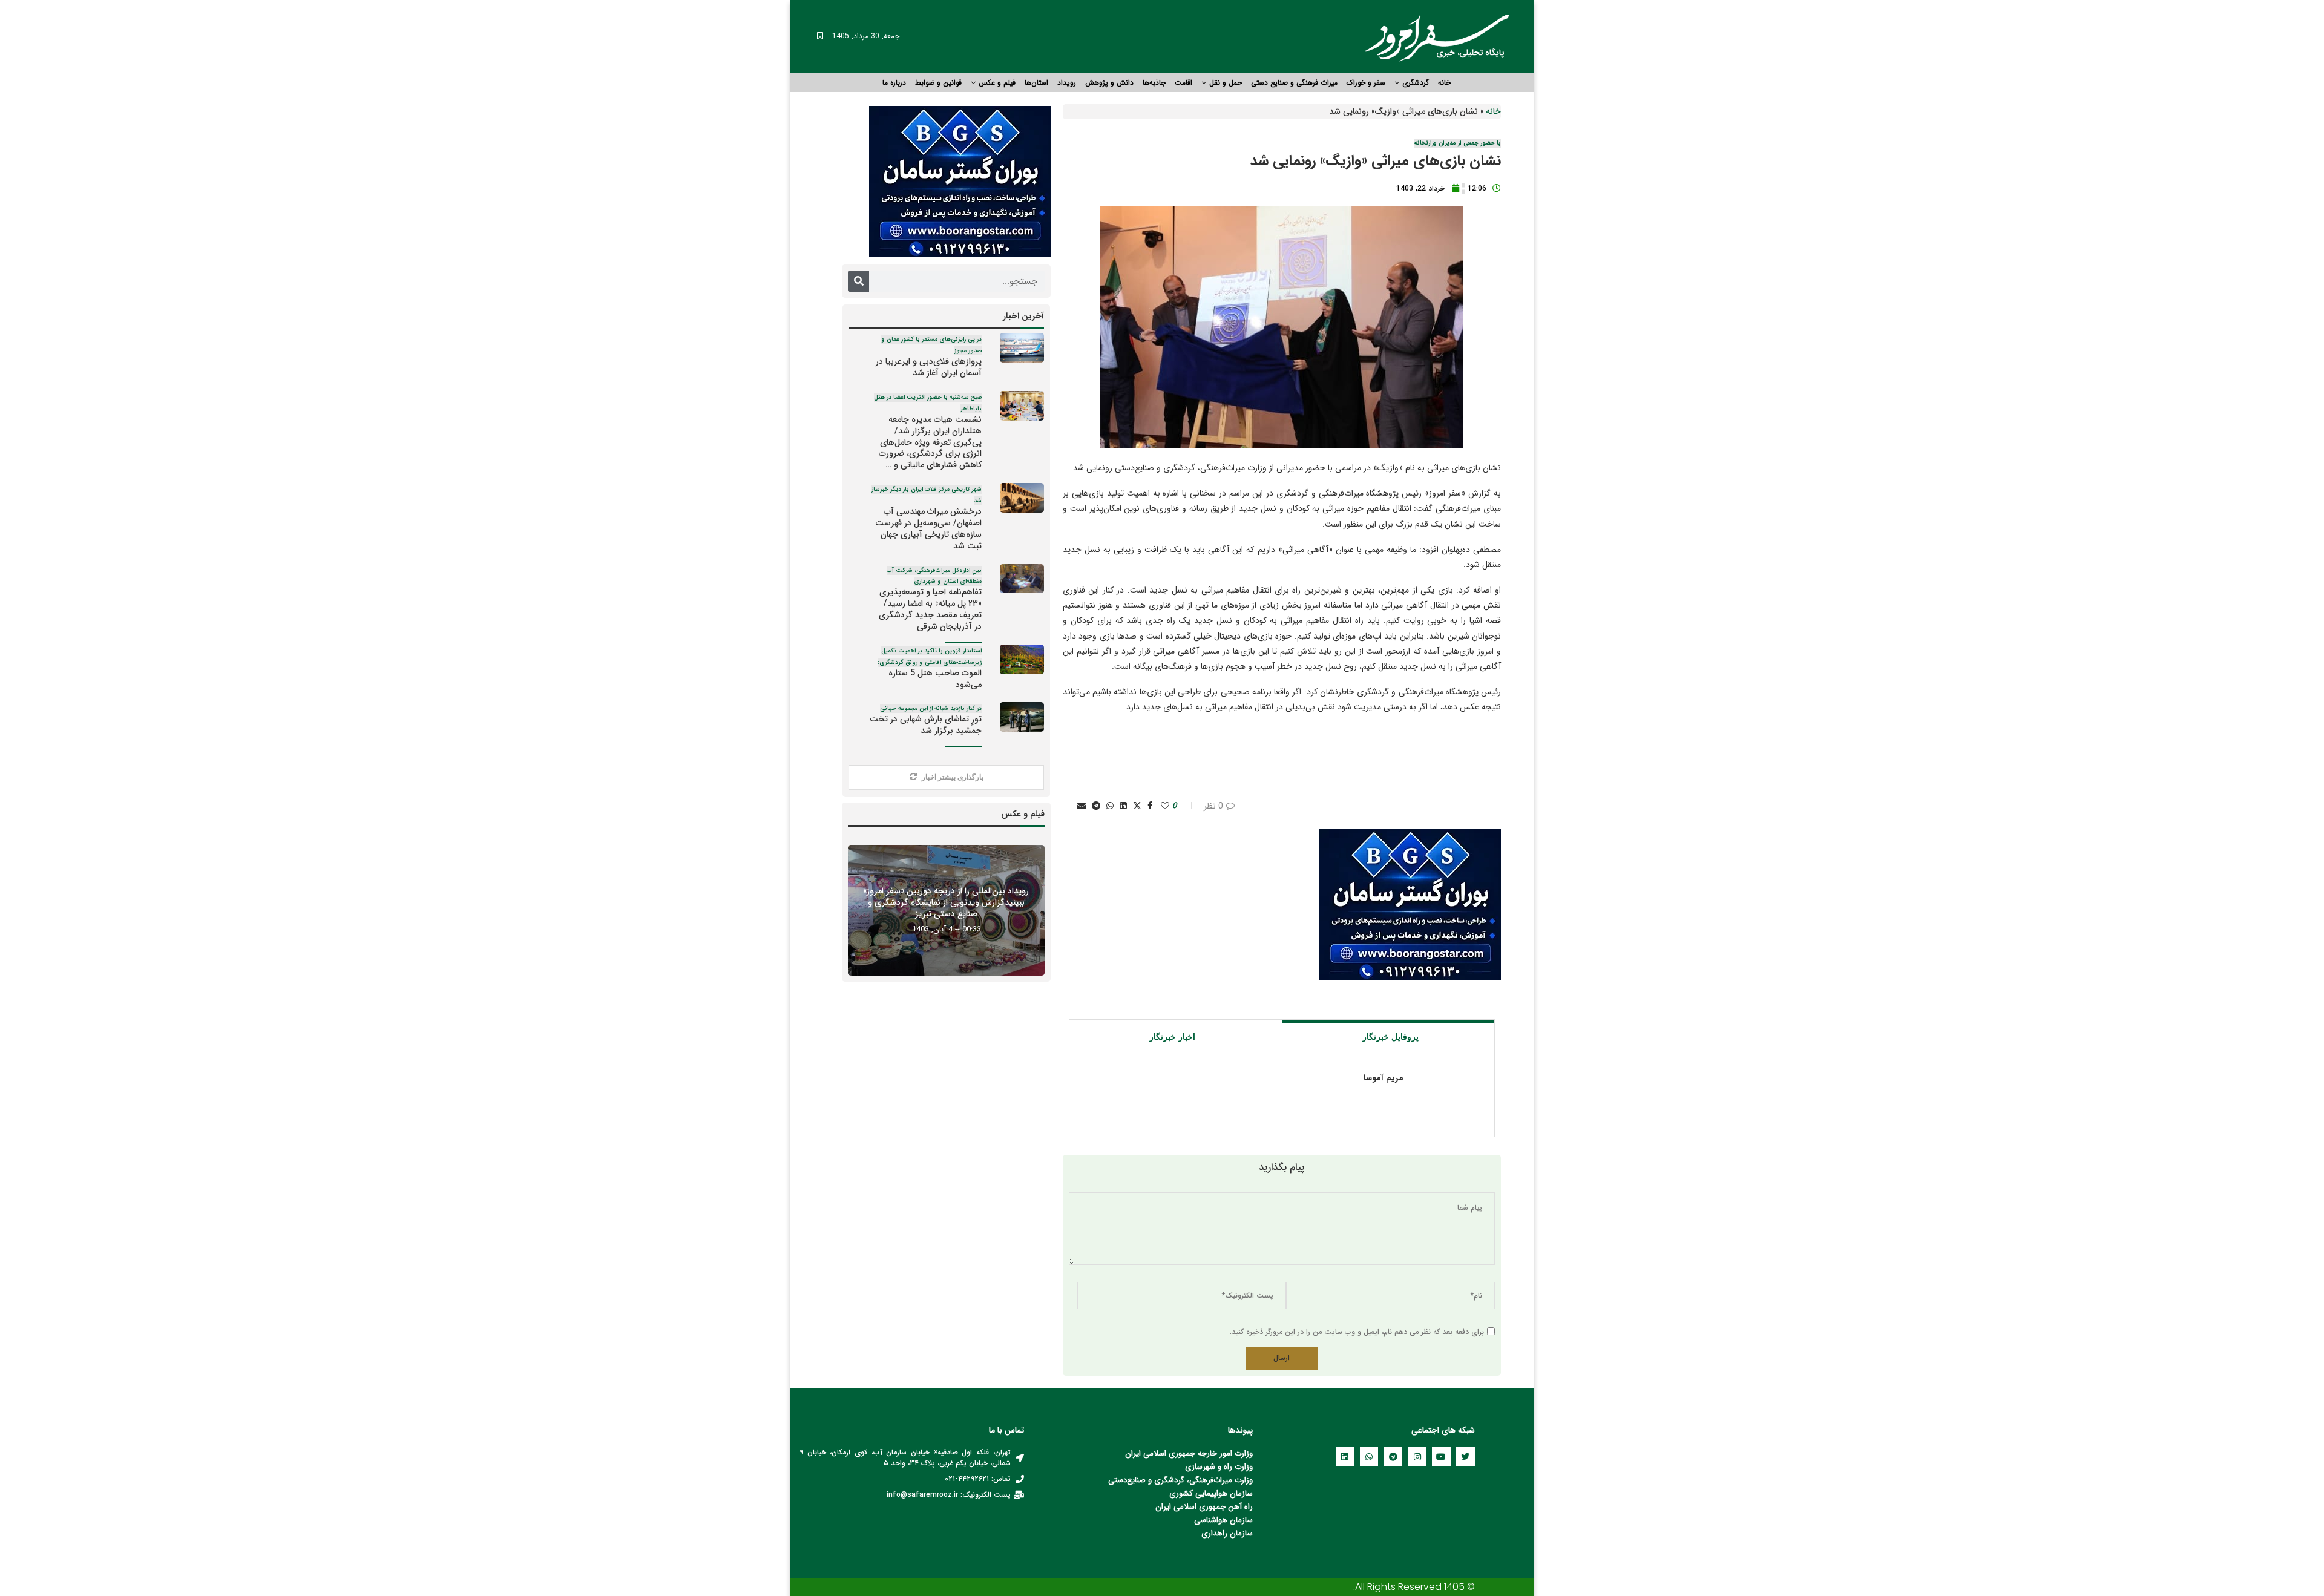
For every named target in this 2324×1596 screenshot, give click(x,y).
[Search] (858, 281)
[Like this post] (1165, 806)
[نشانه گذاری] (820, 36)
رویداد (1067, 83)
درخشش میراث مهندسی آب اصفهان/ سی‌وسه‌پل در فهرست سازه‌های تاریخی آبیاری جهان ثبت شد (927, 518)
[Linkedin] (1345, 1456)
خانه (1444, 83)
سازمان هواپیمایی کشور (1214, 1493)
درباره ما (894, 83)
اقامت (1183, 83)
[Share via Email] (1082, 806)
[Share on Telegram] (1096, 806)
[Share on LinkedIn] (1123, 806)
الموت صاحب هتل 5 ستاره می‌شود (930, 669)
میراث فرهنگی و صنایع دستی (1294, 83)
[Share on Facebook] (1150, 806)
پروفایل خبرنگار (1390, 1037)
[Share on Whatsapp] (1110, 806)
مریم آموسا (1384, 1078)
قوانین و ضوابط (938, 83)
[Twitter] (1466, 1456)
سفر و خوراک (1366, 83)
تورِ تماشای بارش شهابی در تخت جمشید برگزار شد (926, 721)
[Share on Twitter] (1137, 806)
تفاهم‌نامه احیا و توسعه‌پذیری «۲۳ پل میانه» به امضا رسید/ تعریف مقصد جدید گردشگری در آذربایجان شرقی (929, 599)
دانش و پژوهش (1109, 83)
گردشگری (1416, 83)
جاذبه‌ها (1154, 83)
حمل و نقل (1226, 83)
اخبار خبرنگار (1172, 1037)
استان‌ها (1036, 83)
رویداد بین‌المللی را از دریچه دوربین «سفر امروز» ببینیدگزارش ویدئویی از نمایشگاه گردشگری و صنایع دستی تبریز (946, 902)
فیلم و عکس (997, 83)
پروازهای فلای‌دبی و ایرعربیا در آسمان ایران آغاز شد (929, 357)
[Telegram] (1393, 1456)
